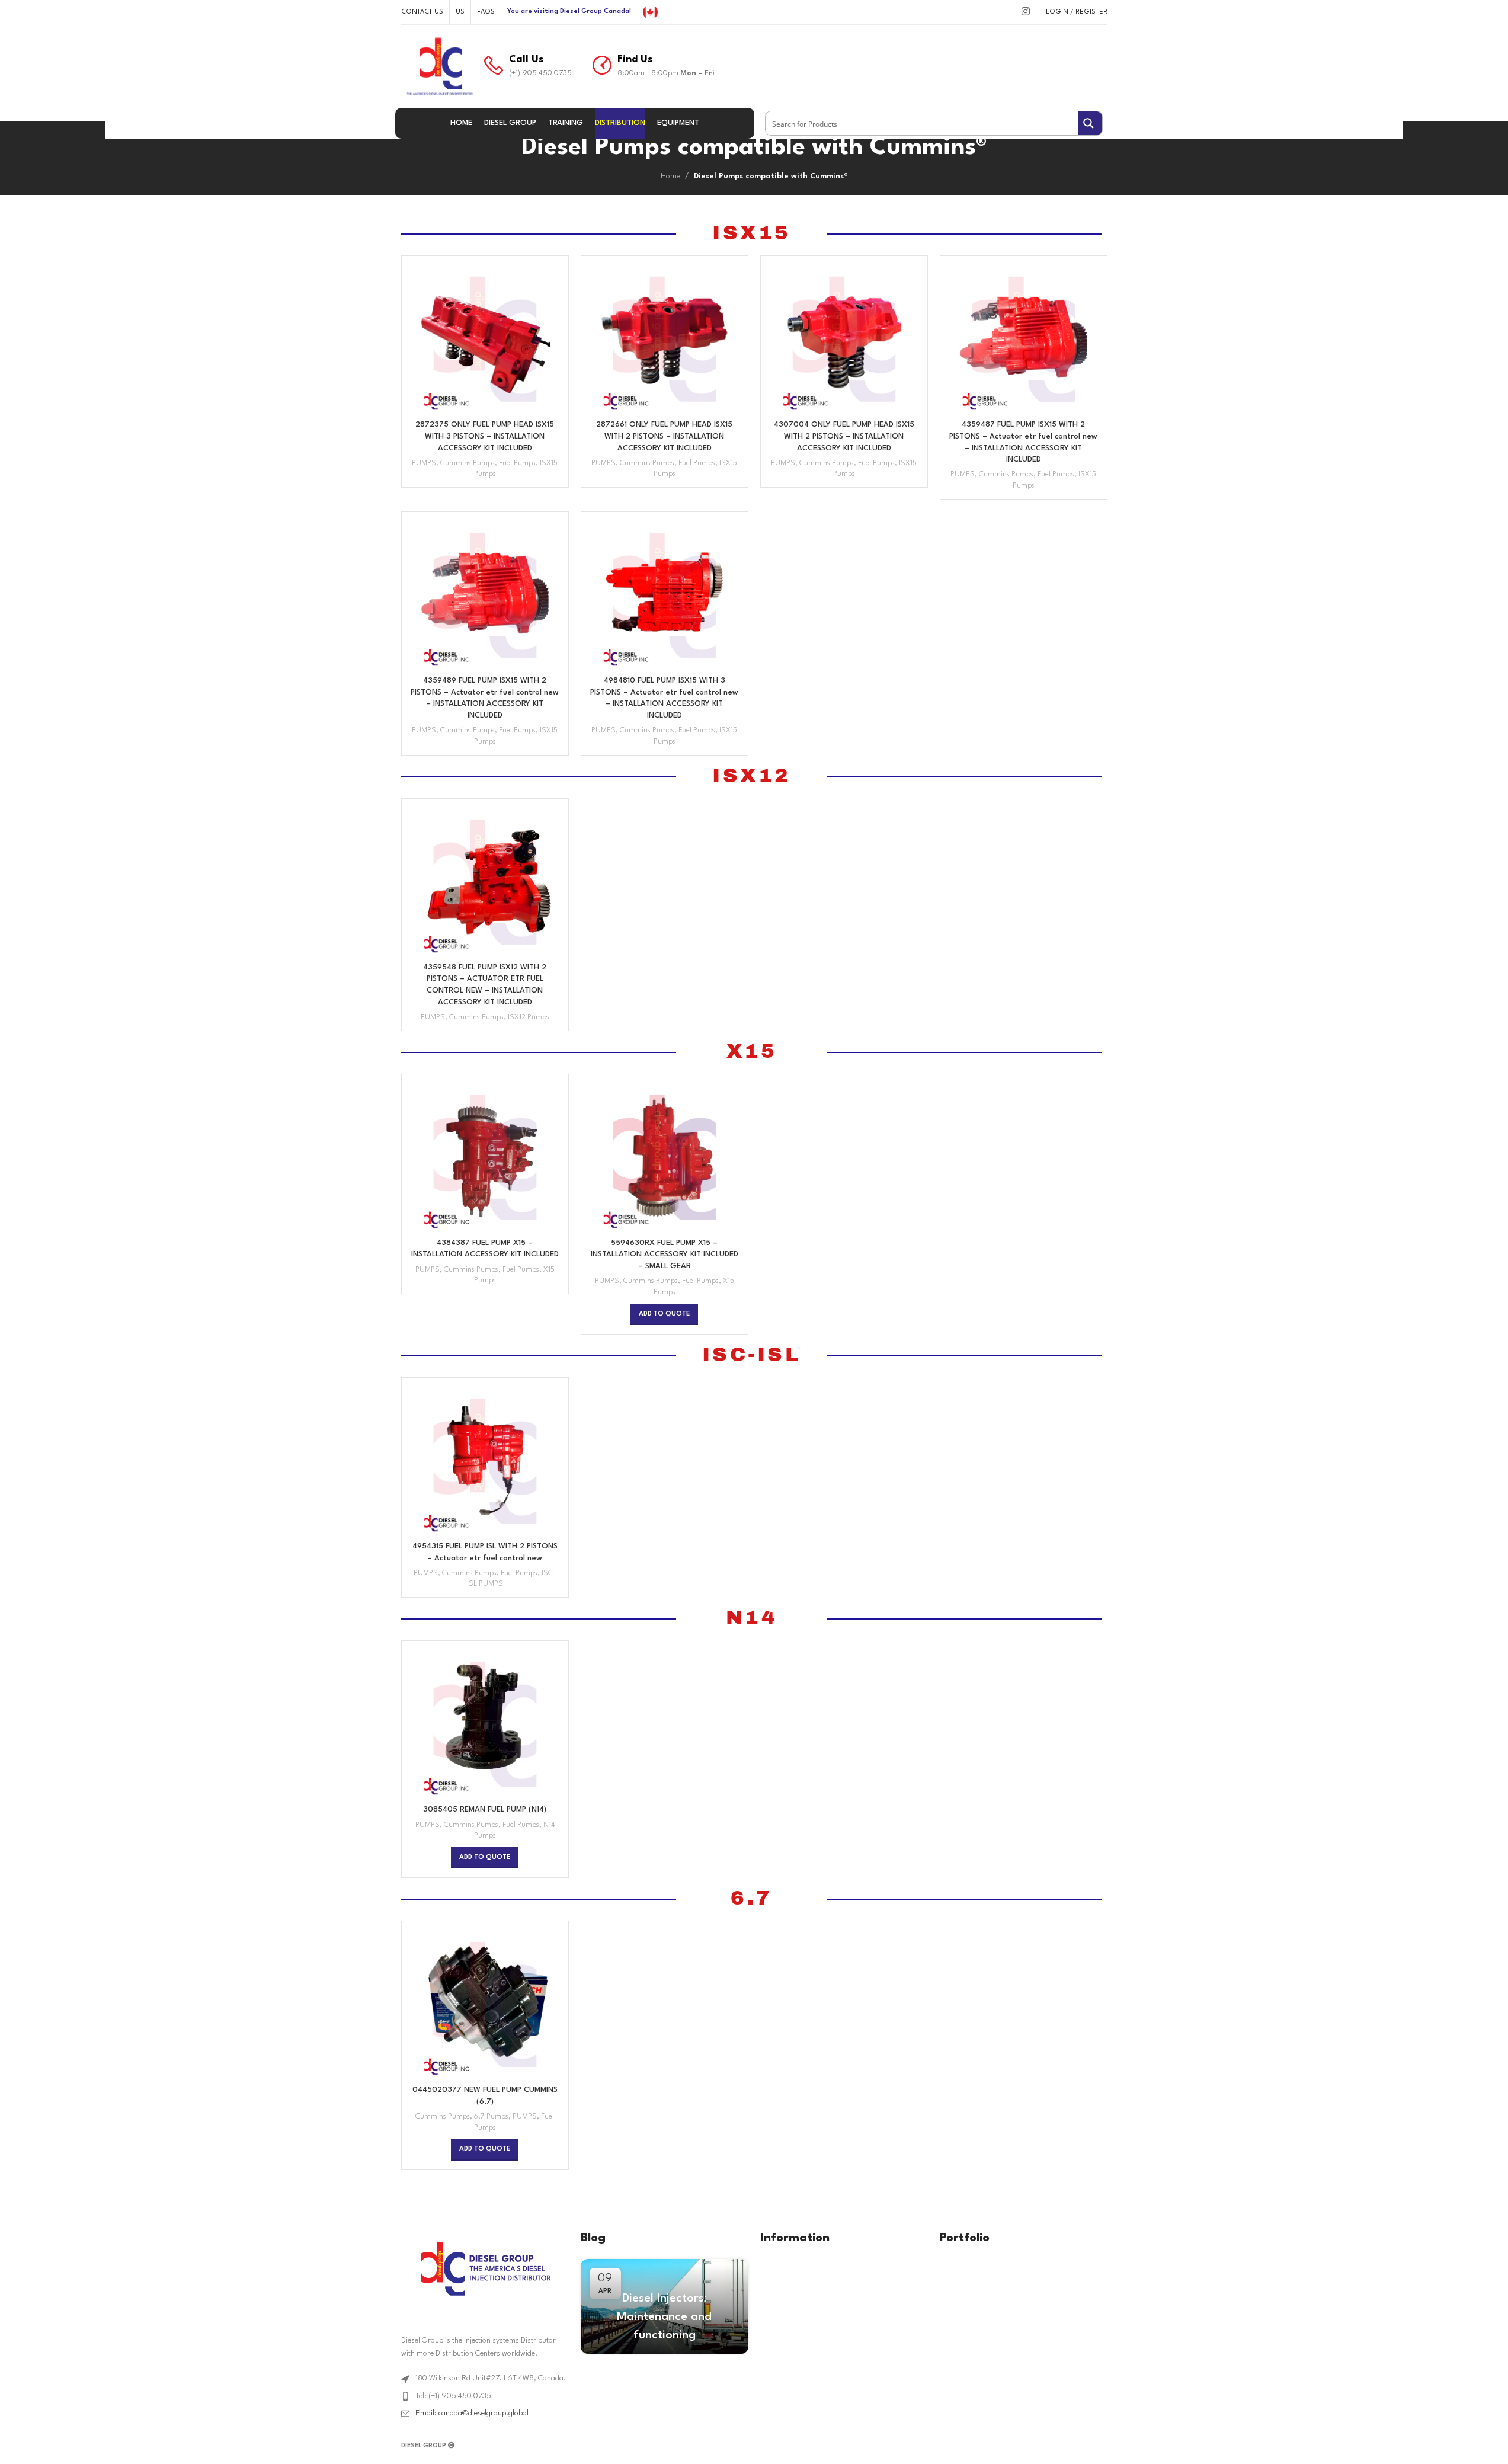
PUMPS (424, 463)
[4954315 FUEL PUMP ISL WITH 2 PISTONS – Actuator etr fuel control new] (485, 1461)
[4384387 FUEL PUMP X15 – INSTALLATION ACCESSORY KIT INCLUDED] (485, 1158)
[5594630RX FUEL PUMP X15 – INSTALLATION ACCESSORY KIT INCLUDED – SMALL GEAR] (665, 1158)
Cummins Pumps (468, 463)
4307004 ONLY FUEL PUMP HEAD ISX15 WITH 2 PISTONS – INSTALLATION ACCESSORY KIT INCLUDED (844, 436)
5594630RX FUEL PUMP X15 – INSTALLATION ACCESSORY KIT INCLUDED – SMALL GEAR (665, 1255)
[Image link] (485, 2268)
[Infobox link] (528, 66)
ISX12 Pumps (529, 1017)
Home (670, 176)
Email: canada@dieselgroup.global (472, 2413)
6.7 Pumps (491, 2117)
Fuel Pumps (517, 463)
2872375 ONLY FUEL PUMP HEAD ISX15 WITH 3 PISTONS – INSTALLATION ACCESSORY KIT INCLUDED (485, 436)
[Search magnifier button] (1090, 123)
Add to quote (664, 1314)
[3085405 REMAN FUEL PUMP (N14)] (485, 1724)
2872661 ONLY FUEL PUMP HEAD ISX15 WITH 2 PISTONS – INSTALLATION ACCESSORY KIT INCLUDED (664, 436)
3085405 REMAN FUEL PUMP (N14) (485, 1809)
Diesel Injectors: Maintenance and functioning (664, 2317)
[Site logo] (650, 12)
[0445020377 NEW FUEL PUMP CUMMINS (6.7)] (485, 2004)
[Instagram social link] (1025, 12)
